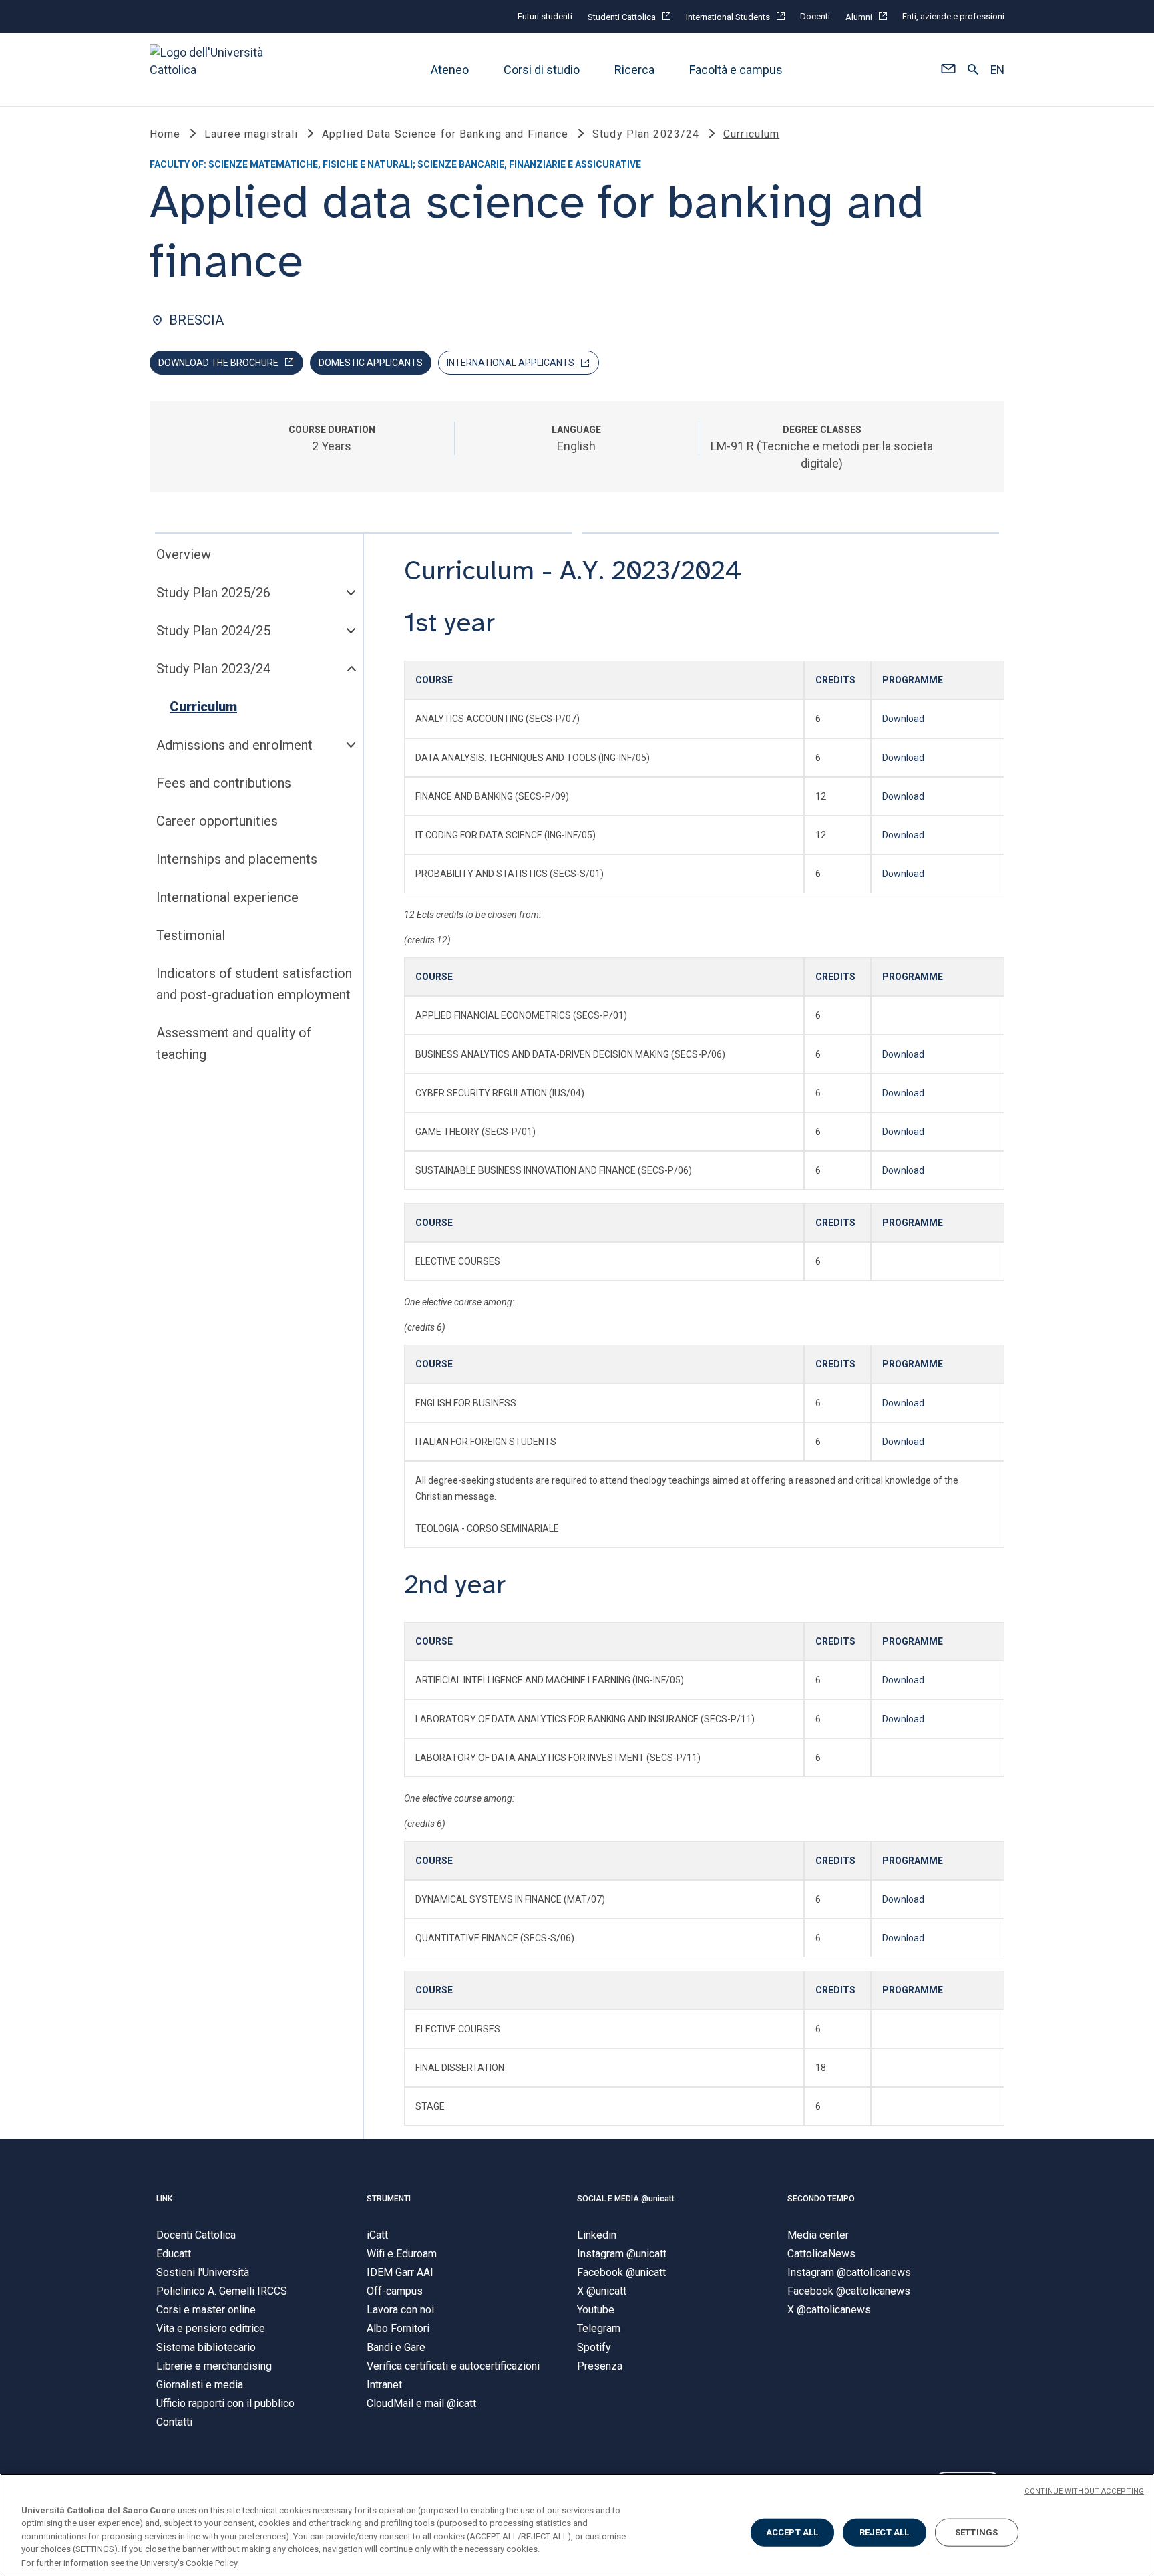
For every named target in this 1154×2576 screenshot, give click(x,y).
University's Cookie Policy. (190, 2562)
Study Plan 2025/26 (213, 593)
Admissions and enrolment (234, 745)
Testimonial (191, 935)
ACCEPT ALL (792, 2532)
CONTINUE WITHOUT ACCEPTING (1084, 2491)
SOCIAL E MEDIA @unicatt (626, 2199)
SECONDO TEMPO (821, 2199)
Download (903, 719)
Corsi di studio (542, 70)
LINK (164, 2199)
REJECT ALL (884, 2532)
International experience (227, 897)
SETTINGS (976, 2532)
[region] (577, 2525)
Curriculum (203, 707)
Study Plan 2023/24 (213, 669)
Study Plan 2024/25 (213, 631)
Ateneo (450, 70)
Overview (184, 554)
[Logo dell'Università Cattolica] (212, 70)
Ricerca (634, 70)
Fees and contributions (224, 783)
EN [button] (997, 70)
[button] (948, 70)
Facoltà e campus (736, 70)
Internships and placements (237, 859)
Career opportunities (217, 821)
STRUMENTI (389, 2199)
